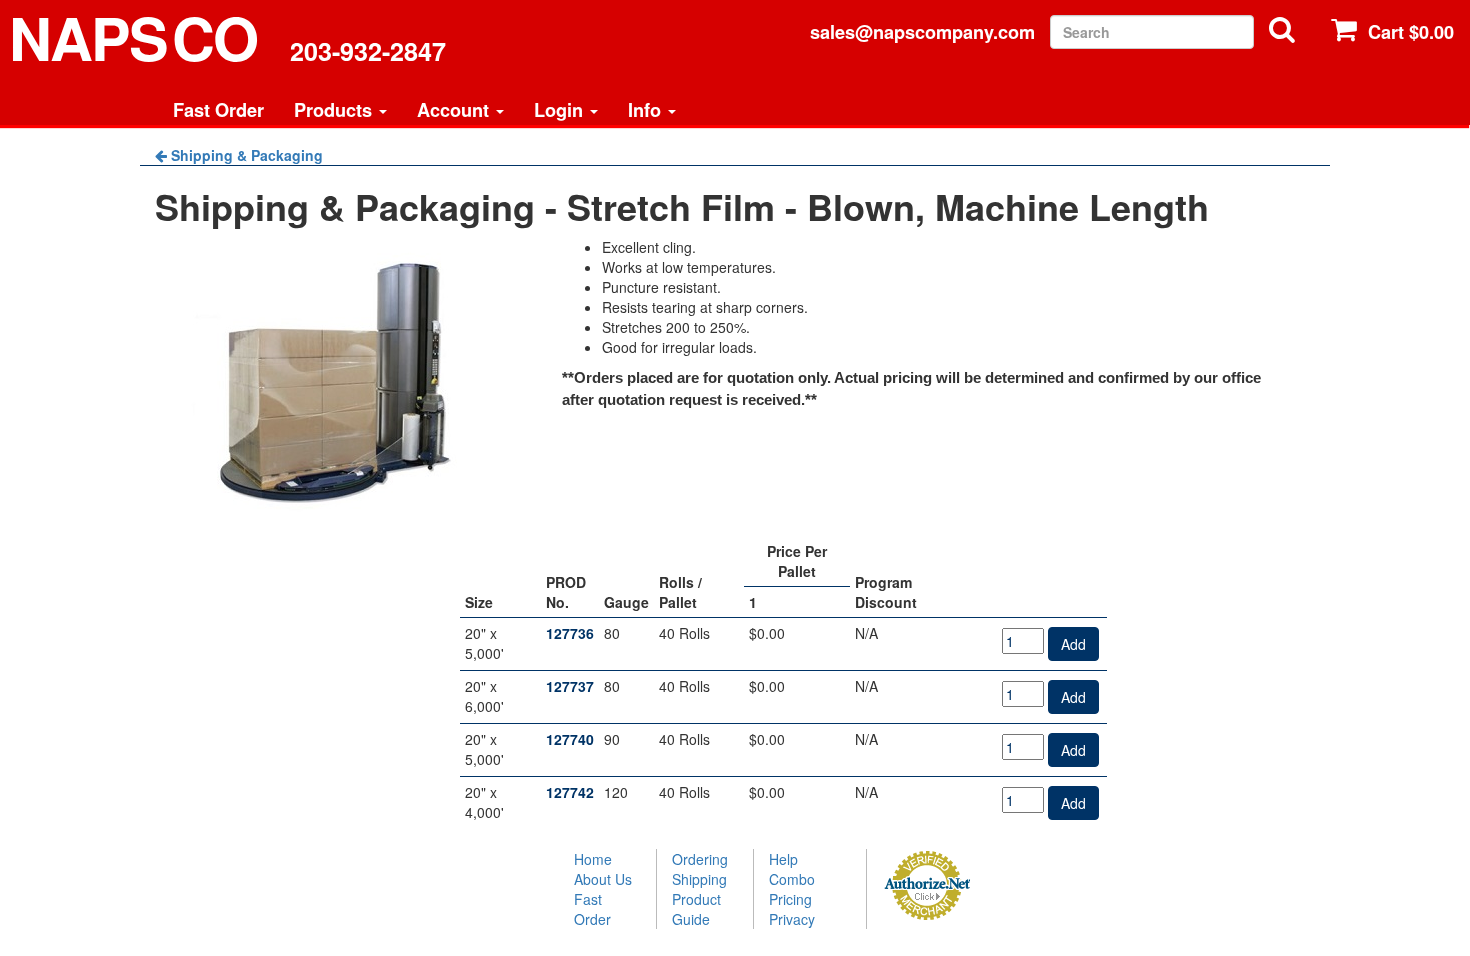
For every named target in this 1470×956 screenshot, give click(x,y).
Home (593, 859)
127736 (570, 633)
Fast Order (218, 110)
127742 (570, 792)
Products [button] (335, 110)
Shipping (699, 879)
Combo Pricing (792, 889)
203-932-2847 (368, 51)
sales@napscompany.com (922, 32)
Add (1073, 644)
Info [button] (647, 110)
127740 (570, 739)
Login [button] (561, 110)
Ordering (700, 859)
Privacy (792, 919)
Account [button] (455, 110)
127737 (570, 686)
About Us (603, 879)
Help (783, 859)
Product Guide (696, 909)
